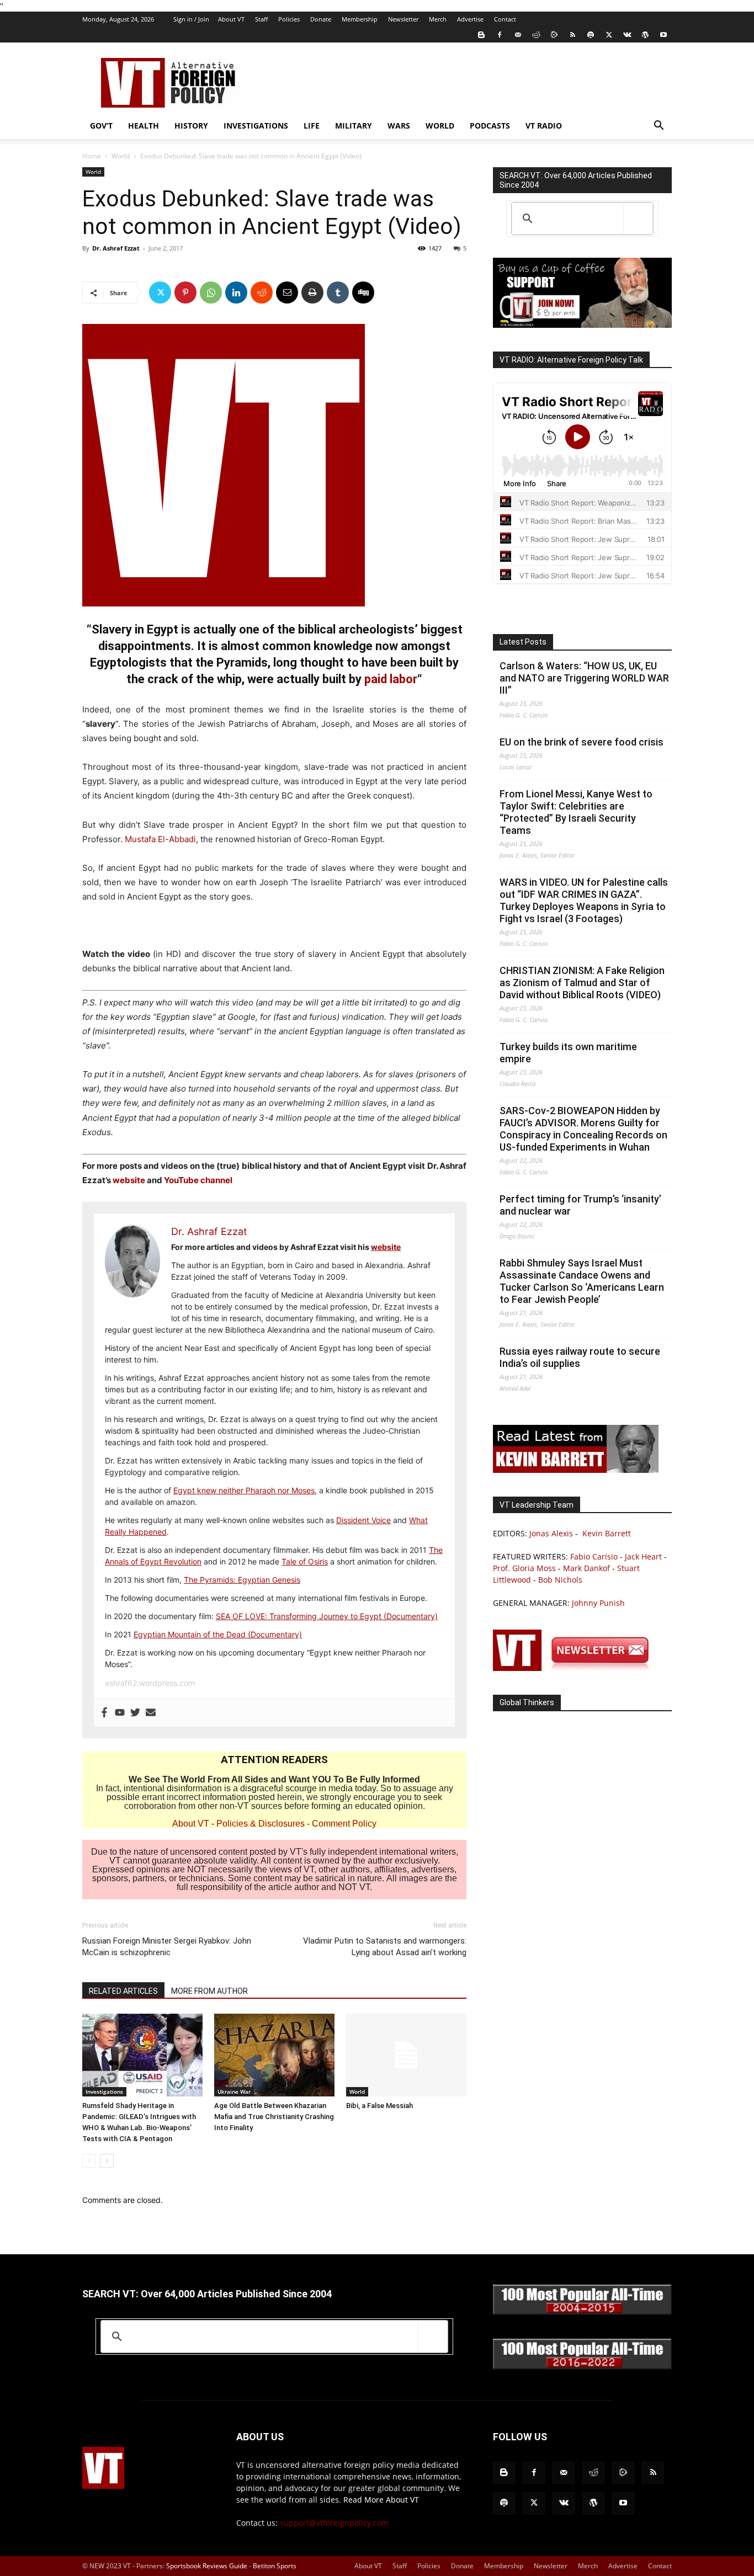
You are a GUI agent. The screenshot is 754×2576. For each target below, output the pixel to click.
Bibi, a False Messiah (379, 2106)
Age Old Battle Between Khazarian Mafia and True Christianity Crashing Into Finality (274, 2117)
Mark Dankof (586, 1568)
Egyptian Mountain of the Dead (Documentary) (218, 1634)
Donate (321, 19)
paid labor (391, 679)
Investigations (256, 126)
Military (354, 126)
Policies (289, 19)
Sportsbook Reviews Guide (207, 2566)
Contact (505, 19)
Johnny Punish (598, 1603)
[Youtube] (663, 35)
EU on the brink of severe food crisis (582, 742)
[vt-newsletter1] (576, 1668)
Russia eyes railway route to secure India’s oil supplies (580, 1357)
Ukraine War (234, 2091)
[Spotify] (591, 35)
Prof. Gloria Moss (524, 1568)
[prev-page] (89, 2161)
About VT (231, 19)
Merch (438, 19)
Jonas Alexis (551, 1533)
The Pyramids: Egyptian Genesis (242, 1580)
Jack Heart (643, 1556)
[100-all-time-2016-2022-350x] (582, 2367)
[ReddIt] (262, 292)
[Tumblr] (338, 292)
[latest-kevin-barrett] (576, 1470)
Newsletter (403, 19)
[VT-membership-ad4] (582, 325)
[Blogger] (481, 35)
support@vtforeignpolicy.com (334, 2523)
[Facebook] (500, 35)
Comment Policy (344, 1824)
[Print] (312, 292)
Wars (399, 126)
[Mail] (518, 35)
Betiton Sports (275, 2566)
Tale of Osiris (305, 1561)
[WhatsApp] (211, 292)
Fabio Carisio (594, 1556)
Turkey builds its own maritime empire (568, 1053)
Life (312, 126)
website (130, 1180)
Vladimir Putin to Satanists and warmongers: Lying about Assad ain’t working (385, 1947)
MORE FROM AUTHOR (209, 1991)
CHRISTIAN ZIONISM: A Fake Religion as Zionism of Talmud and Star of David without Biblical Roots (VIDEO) (582, 983)
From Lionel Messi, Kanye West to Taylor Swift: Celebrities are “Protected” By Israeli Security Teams (576, 812)
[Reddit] (536, 35)
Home (92, 156)
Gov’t (101, 126)
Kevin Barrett (607, 1533)
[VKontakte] (627, 35)
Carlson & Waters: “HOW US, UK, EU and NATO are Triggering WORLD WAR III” (584, 678)
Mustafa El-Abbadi (160, 839)
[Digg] (363, 292)
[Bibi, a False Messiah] (406, 2055)
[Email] (287, 292)
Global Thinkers (527, 1702)
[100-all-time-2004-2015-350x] (582, 2312)
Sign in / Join (191, 19)
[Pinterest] (185, 292)
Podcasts (490, 126)
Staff (261, 19)
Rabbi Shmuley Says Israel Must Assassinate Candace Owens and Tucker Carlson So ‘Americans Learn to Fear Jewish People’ (582, 1281)
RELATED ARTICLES (123, 1991)
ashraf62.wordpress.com (150, 1683)
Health (144, 126)
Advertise (470, 19)
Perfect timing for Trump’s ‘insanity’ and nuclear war (580, 1205)
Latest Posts (523, 642)
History (191, 126)
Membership (360, 19)
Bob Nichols (560, 1580)
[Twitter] (609, 35)
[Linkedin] (236, 292)
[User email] (151, 1713)
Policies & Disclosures (261, 1824)
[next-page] (107, 2161)
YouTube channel (198, 1180)
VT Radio (544, 126)
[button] (659, 127)
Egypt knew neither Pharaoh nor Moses (244, 1490)
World (440, 126)
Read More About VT (381, 2500)
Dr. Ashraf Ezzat (116, 248)
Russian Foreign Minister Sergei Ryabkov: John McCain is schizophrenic (167, 1947)
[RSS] (572, 35)
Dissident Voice (363, 1520)
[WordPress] (645, 35)
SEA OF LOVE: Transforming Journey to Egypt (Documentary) (327, 1616)
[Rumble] (554, 35)
